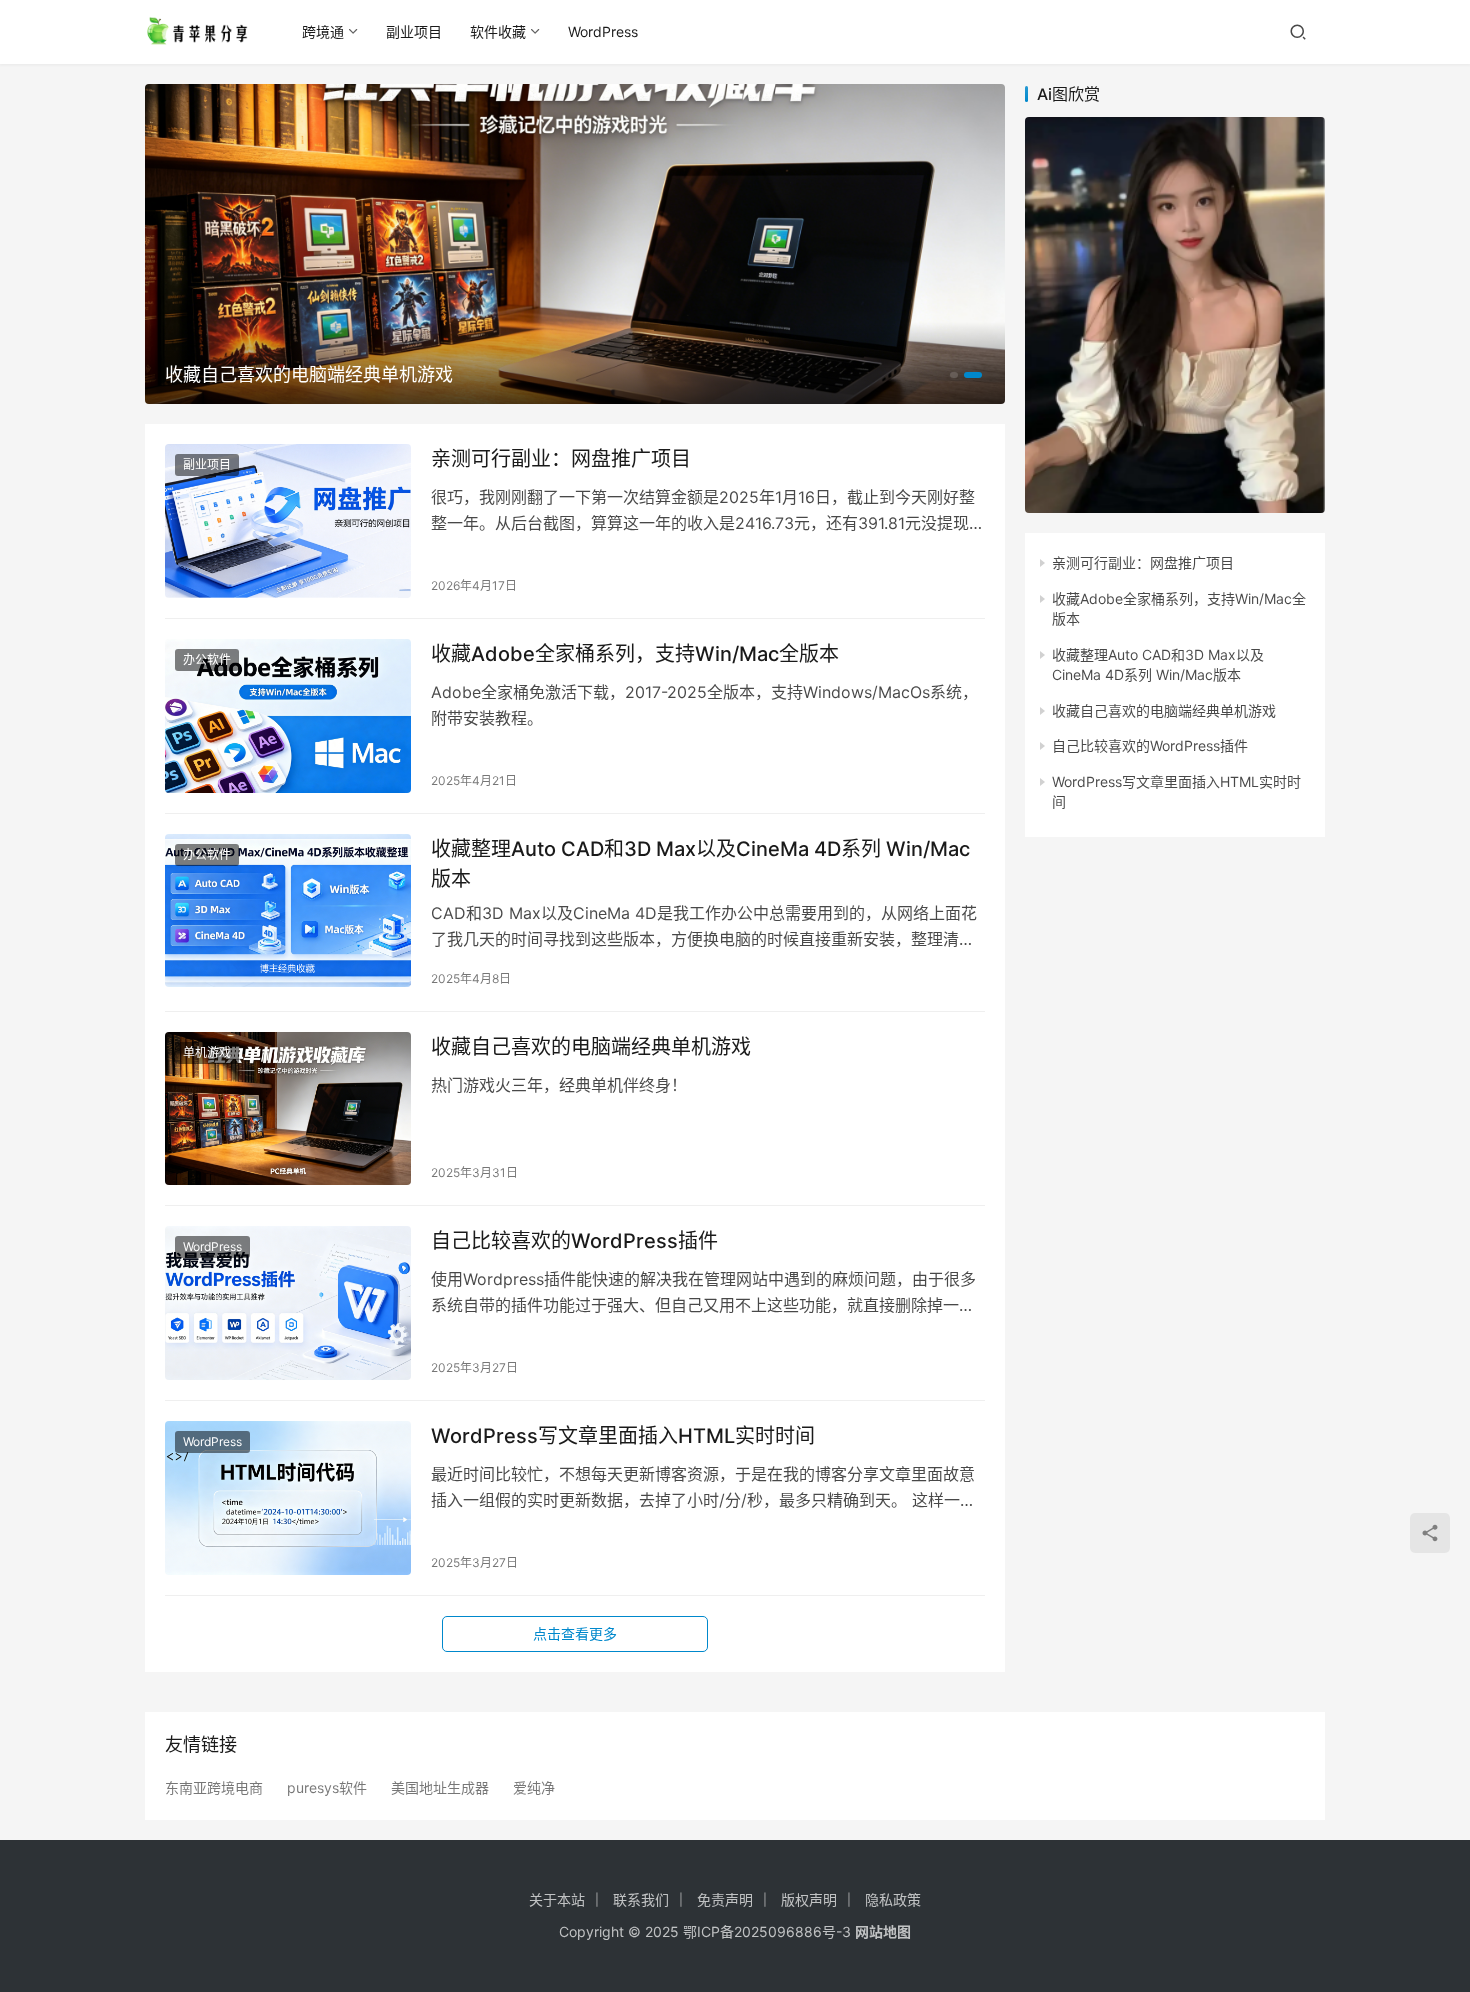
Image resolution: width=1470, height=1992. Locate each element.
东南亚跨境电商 (214, 1788)
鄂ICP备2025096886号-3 (767, 1931)
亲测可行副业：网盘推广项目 (561, 459)
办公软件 (207, 659)
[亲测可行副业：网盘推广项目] (288, 521)
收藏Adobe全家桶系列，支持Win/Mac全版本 (635, 654)
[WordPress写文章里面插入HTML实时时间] (288, 1498)
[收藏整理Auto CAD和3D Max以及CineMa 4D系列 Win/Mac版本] (288, 911)
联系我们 (641, 1899)
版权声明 (809, 1899)
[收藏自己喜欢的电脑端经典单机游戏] (288, 1109)
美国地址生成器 (440, 1788)
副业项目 (414, 31)
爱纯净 (534, 1788)
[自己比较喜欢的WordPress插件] (288, 1303)
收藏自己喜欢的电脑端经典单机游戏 (309, 374)
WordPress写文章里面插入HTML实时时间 (623, 1436)
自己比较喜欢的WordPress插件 (574, 1241)
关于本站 (557, 1899)
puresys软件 (327, 1788)
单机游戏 (207, 1052)
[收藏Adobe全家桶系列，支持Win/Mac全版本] (288, 716)
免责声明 (725, 1899)
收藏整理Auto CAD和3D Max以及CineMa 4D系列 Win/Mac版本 (700, 863)
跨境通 (323, 31)
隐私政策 (893, 1899)
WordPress (603, 31)
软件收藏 (498, 31)
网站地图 (883, 1931)
